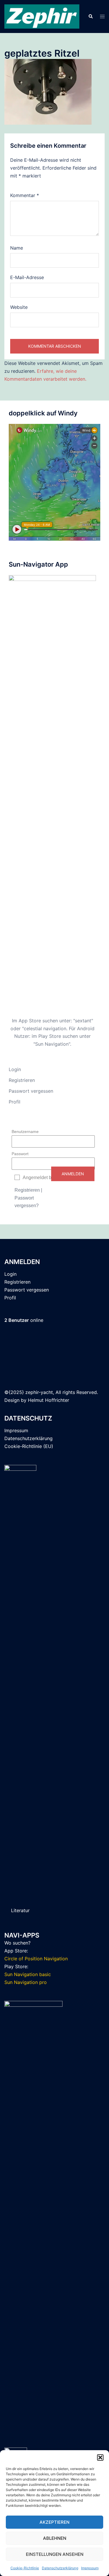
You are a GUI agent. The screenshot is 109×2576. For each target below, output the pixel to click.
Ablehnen (55, 2538)
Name (17, 248)
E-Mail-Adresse (27, 277)
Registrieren (22, 1080)
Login (15, 1069)
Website (19, 307)
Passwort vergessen (31, 1091)
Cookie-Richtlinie (25, 2568)
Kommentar (25, 195)
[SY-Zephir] (42, 16)
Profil (15, 1102)
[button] (100, 2457)
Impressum (90, 2568)
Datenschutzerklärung (60, 2568)
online (24, 1320)
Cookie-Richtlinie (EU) (29, 1446)
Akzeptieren (54, 2522)
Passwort (20, 1154)
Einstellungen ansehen (55, 2554)
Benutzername (25, 1132)
